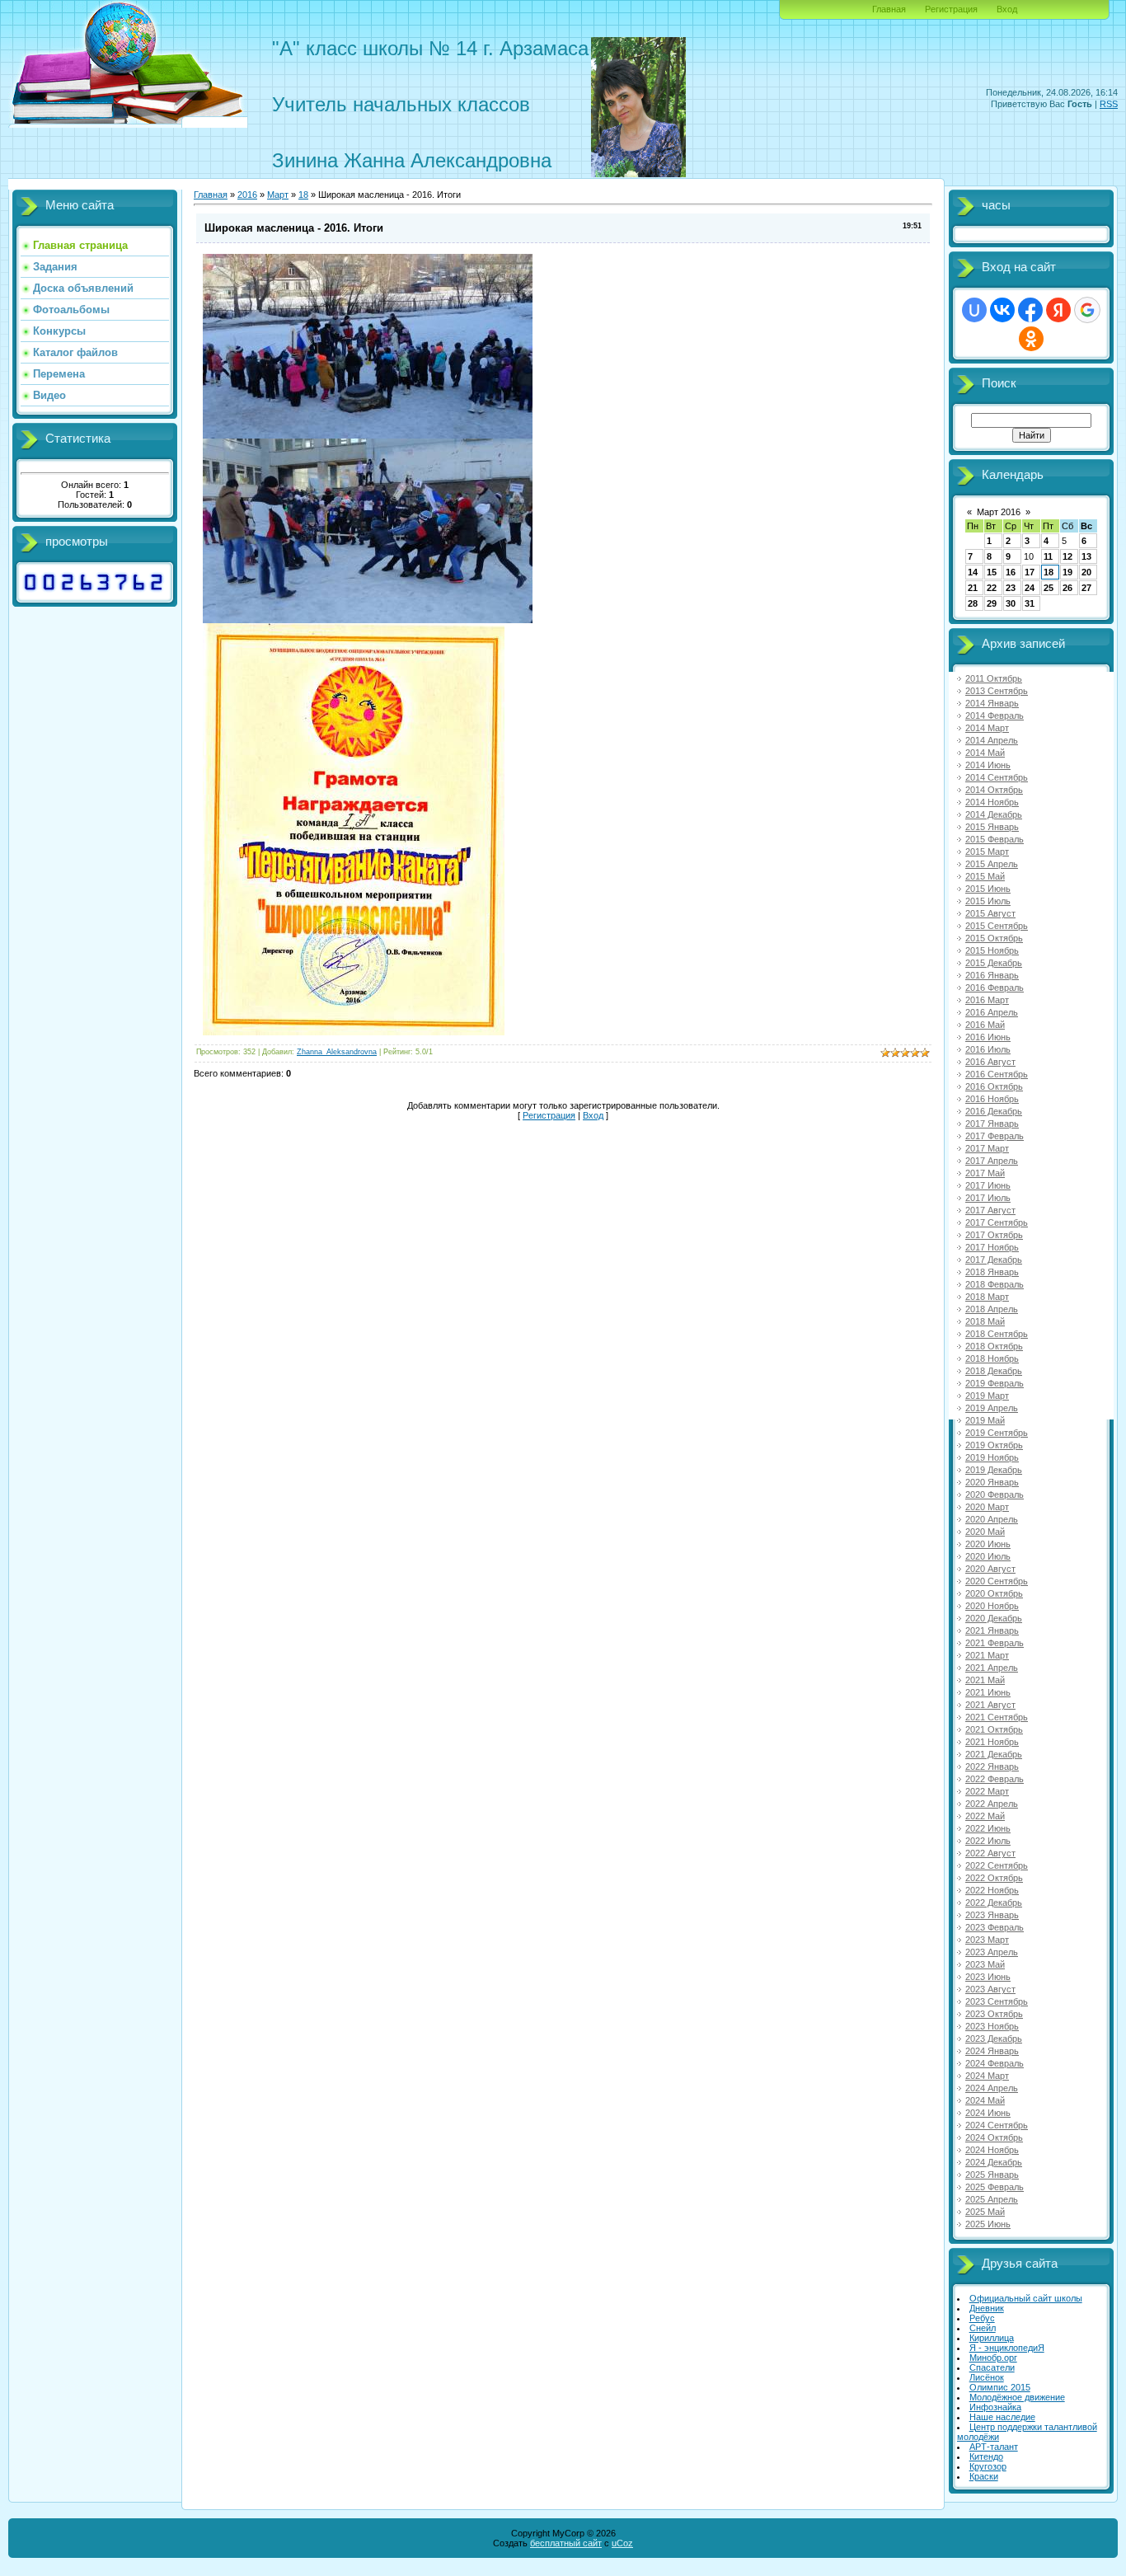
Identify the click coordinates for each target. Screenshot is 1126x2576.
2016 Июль (988, 1049)
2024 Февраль (995, 2063)
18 (1049, 572)
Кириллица (992, 2338)
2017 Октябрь (994, 1235)
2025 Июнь (988, 2224)
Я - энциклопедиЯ (1007, 2348)
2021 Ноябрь (992, 1742)
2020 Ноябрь (992, 1606)
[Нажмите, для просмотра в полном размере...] (368, 435)
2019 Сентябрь (997, 1433)
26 (1067, 588)
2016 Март (987, 1000)
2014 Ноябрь (992, 802)
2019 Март (987, 1396)
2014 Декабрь (994, 814)
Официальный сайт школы (1026, 2298)
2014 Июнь (988, 765)
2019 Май (985, 1420)
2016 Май (985, 1025)
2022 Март (987, 1791)
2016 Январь (992, 975)
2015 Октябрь (994, 938)
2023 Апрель (992, 1952)
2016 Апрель (992, 1012)
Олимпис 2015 (1000, 2387)
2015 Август (990, 913)
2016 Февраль (995, 988)
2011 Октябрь (994, 678)
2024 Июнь (988, 2113)
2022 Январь (992, 1767)
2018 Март (987, 1297)
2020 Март (987, 1507)
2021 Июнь (988, 1692)
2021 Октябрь (994, 1729)
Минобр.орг (993, 2358)
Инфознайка (995, 2407)
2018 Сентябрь (997, 1334)
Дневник (987, 2308)
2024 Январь (992, 2051)
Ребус (982, 2318)
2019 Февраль (995, 1383)
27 (1086, 588)
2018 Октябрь (994, 1346)
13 (1086, 556)
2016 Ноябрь (992, 1099)
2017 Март (987, 1148)
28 (973, 603)
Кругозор (988, 2466)
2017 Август (990, 1210)
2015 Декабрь (994, 963)
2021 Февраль (995, 1643)
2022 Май (985, 1816)
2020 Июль (988, 1556)
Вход (1007, 9)
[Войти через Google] (1087, 310)
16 (1011, 572)
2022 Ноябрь (992, 1890)
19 (1067, 572)
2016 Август (990, 1062)
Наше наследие (1002, 2417)
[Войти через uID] (974, 310)
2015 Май (985, 876)
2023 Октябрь (994, 2014)
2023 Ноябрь (992, 2026)
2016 (247, 195)
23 (1011, 588)
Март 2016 (999, 512)
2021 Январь (992, 1631)
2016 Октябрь (994, 1086)
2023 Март (987, 1940)
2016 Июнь (988, 1037)
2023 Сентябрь (997, 2001)
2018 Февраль (995, 1284)
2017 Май (985, 1173)
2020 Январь (992, 1482)
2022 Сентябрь (997, 1865)
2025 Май (985, 2212)
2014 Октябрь (994, 790)
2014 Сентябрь (997, 777)
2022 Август (990, 1853)
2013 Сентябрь (997, 691)
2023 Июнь (988, 1977)
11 (1048, 556)
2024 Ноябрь (992, 2150)
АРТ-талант (994, 2447)
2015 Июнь (988, 889)
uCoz (622, 2543)
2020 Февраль (995, 1494)
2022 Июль (988, 1841)
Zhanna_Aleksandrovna (337, 1052)
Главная (889, 9)
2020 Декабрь (994, 1618)
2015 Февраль (995, 839)
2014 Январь (992, 703)
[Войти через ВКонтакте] (1002, 310)
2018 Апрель (992, 1309)
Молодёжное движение (1017, 2397)
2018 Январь (992, 1272)
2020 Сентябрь (997, 1581)
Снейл (983, 2328)
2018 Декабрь (994, 1371)
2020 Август (990, 1569)
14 (973, 572)
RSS (1109, 104)
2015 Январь (992, 827)
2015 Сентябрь (997, 926)
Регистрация (951, 9)
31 (1030, 603)
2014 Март (987, 728)
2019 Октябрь (994, 1445)
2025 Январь (992, 2175)
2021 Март (987, 1655)
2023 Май (985, 1964)
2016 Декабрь (994, 1111)
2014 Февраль (995, 716)
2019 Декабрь (994, 1470)
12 (1067, 556)
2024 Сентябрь (997, 2125)
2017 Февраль (995, 1136)
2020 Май (985, 1532)
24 (1030, 588)
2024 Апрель (992, 2088)
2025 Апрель (992, 2199)
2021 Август (990, 1705)
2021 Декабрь (994, 1754)
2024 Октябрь (994, 2137)
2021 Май (985, 1680)
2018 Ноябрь (992, 1358)
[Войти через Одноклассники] (1031, 339)
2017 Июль (988, 1198)
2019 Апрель (992, 1408)
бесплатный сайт (566, 2543)
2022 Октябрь (994, 1878)
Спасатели (992, 2367)
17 (1030, 572)
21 (973, 588)
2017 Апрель (992, 1161)
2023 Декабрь (994, 2039)
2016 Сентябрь (997, 1074)
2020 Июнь (988, 1544)
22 (992, 588)
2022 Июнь (988, 1828)
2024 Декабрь (994, 2162)
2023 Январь (992, 1915)
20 (1086, 572)
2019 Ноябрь (992, 1457)
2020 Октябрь (994, 1593)
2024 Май (985, 2100)
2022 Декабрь (994, 1903)
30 (1011, 603)
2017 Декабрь (994, 1260)
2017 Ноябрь (992, 1247)
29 (992, 603)
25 (1049, 588)
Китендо (986, 2456)
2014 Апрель (992, 740)
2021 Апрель (992, 1668)
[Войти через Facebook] (1030, 310)
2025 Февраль (995, 2187)
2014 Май (985, 753)
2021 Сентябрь (997, 1717)
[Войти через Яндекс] (1058, 310)
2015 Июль (988, 901)
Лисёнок (987, 2377)
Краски (984, 2476)
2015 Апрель (992, 864)
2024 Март (987, 2076)
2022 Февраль (995, 1779)
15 (992, 572)
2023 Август (990, 1989)
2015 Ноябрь (992, 950)
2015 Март (987, 852)
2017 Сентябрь (997, 1222)
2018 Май (985, 1321)
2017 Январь (992, 1124)
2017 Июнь (988, 1185)
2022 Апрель (992, 1804)
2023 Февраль (995, 1927)
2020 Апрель (992, 1519)
